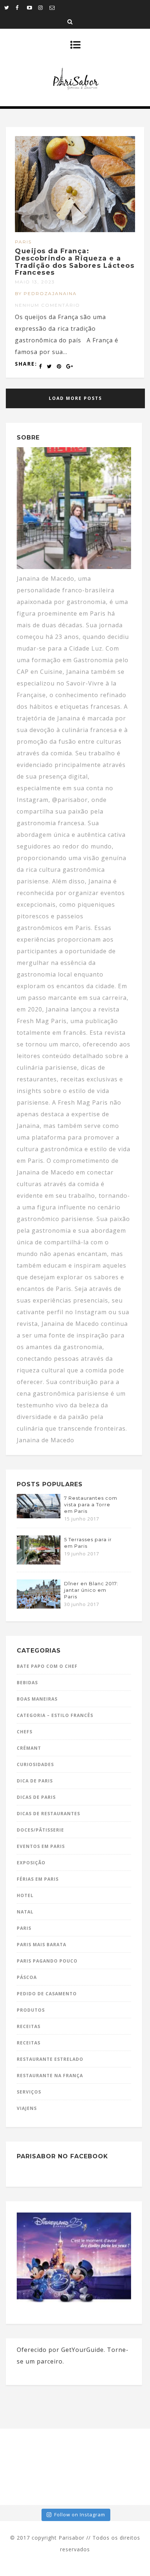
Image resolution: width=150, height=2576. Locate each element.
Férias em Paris (38, 1879)
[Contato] (55, 7)
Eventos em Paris (41, 1846)
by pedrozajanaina (46, 293)
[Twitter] (10, 7)
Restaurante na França (50, 2076)
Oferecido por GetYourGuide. (61, 2350)
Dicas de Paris (36, 1797)
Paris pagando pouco (47, 1961)
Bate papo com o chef (47, 1666)
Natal (25, 1912)
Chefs (25, 1732)
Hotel (25, 1895)
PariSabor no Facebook (62, 2156)
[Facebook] (21, 7)
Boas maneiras (37, 1699)
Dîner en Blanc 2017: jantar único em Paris (91, 1590)
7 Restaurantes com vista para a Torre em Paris (91, 1504)
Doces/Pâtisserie (40, 1830)
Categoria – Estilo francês (55, 1715)
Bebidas (27, 1683)
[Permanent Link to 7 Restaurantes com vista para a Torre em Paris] (39, 1516)
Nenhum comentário (48, 305)
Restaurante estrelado (50, 2059)
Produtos (31, 2010)
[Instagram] (44, 7)
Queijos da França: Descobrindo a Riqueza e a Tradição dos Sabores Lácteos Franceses (75, 262)
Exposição (31, 1863)
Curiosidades (35, 1764)
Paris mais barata (42, 1945)
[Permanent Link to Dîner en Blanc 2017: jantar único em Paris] (39, 1606)
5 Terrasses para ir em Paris (88, 1543)
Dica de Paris (35, 1781)
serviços (29, 2092)
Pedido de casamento (47, 1994)
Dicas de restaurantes (48, 1814)
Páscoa (27, 1977)
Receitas (29, 2026)
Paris (23, 242)
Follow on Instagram (80, 2515)
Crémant (29, 1748)
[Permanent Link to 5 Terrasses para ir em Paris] (39, 1562)
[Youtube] (32, 7)
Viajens (27, 2108)
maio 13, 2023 (35, 282)
